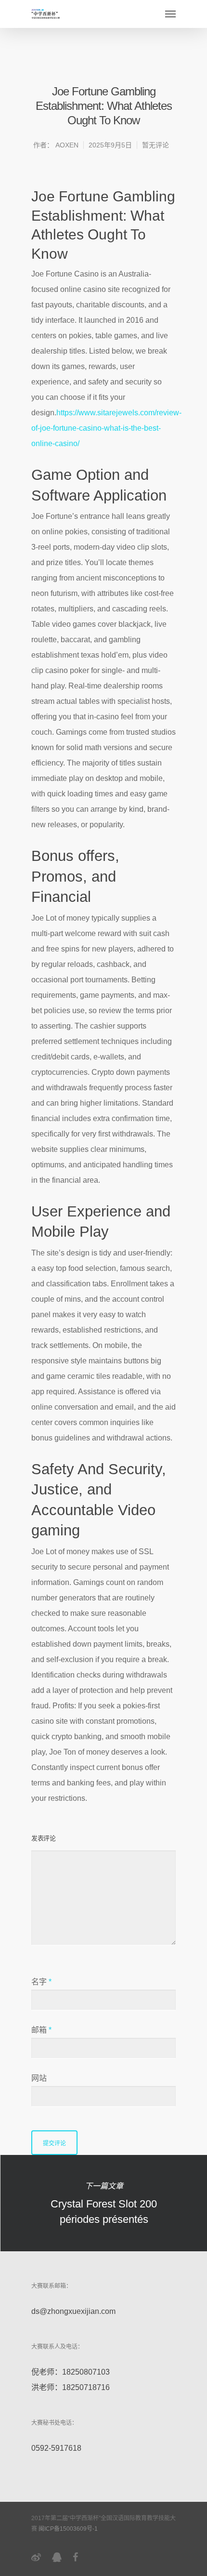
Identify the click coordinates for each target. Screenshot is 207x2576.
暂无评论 (155, 145)
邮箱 (41, 2030)
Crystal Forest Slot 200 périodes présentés (103, 2203)
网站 (39, 2078)
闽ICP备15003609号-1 (68, 2529)
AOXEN (67, 145)
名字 (41, 1982)
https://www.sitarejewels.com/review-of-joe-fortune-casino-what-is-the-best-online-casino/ (106, 428)
